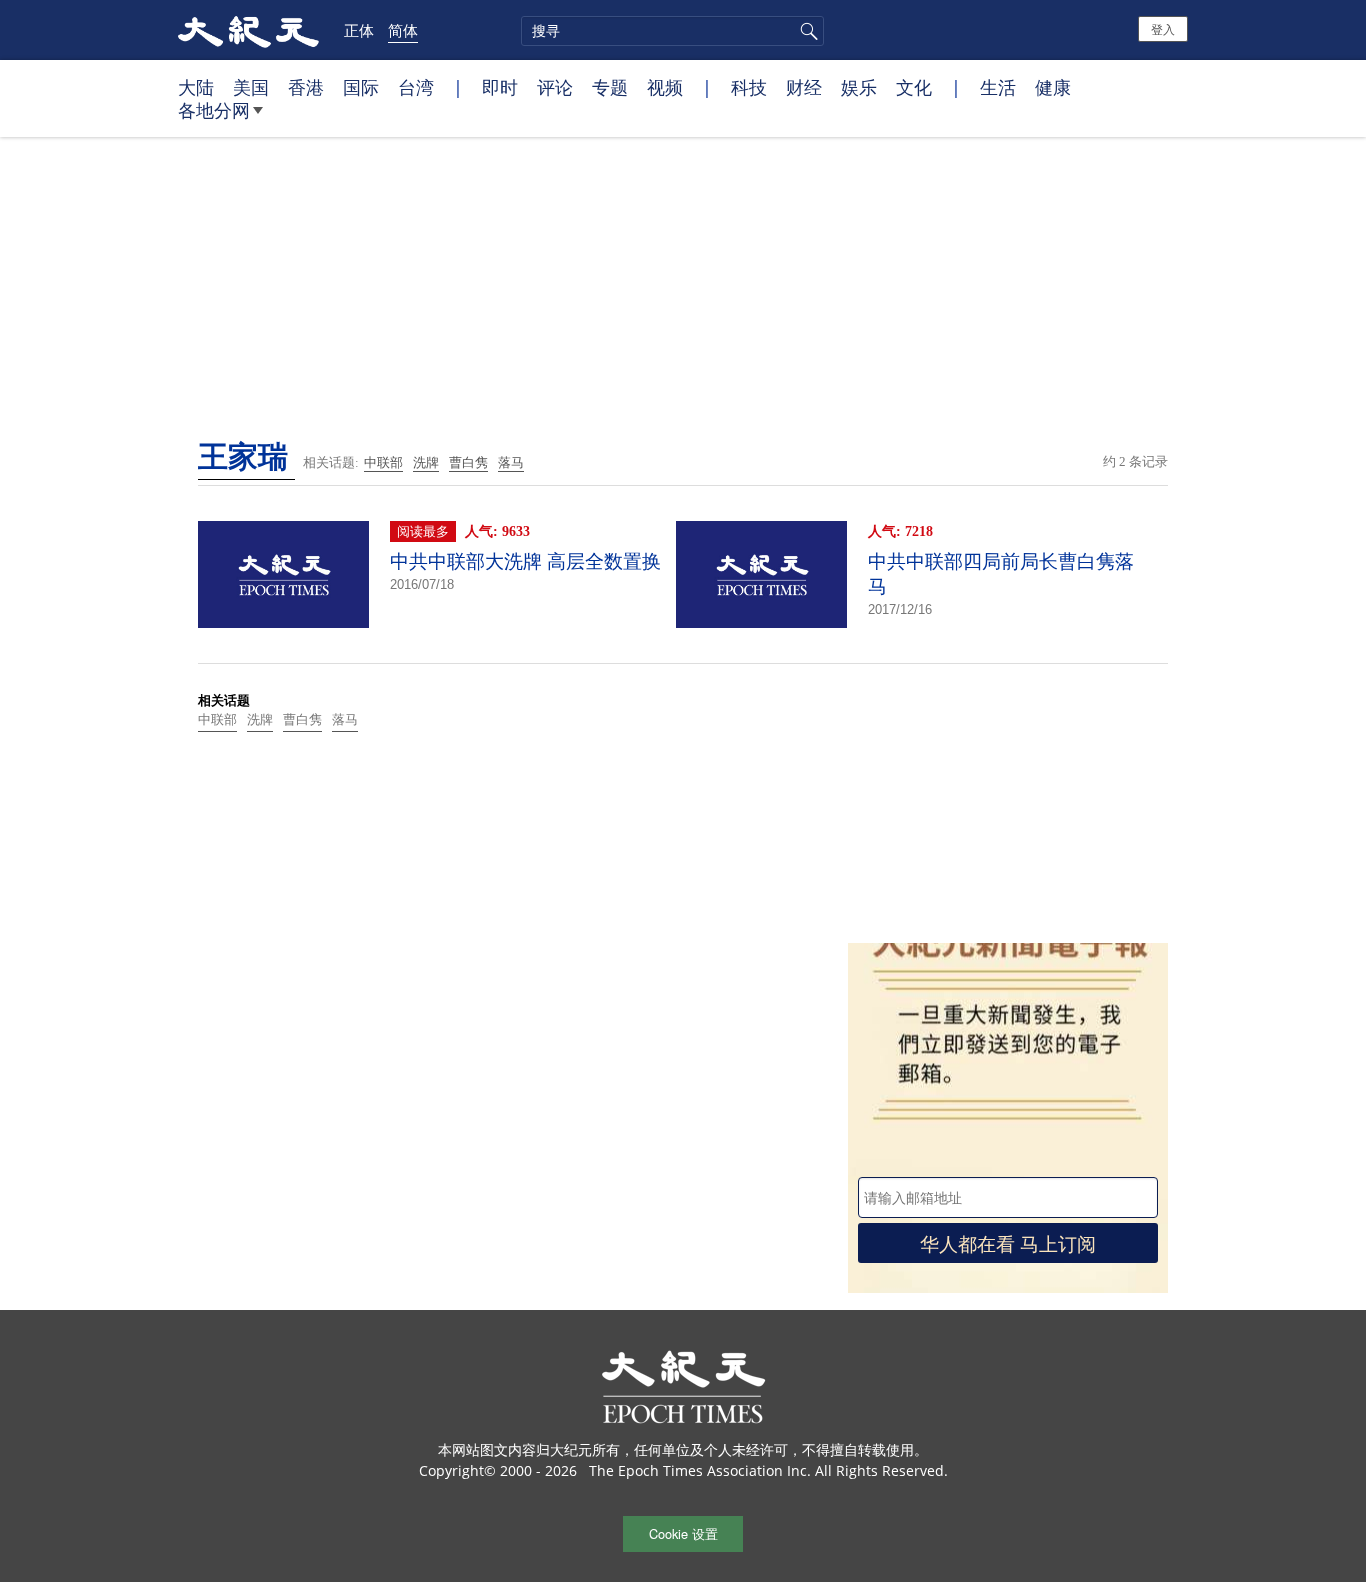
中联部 (383, 462)
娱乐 (859, 87)
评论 (555, 87)
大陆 (196, 87)
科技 (749, 87)
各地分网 (214, 110)
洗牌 (426, 462)
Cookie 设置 (683, 1533)
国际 (361, 87)
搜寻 (806, 31)
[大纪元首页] (248, 30)
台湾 (416, 87)
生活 (998, 87)
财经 (804, 87)
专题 (610, 87)
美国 (251, 87)
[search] (672, 31)
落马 (511, 462)
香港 (306, 87)
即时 (500, 87)
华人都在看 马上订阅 (1008, 1242)
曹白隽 (468, 462)
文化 (914, 87)
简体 (403, 30)
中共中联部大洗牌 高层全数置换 (525, 561)
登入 (1163, 28)
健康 (1053, 87)
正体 (359, 30)
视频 (665, 87)
